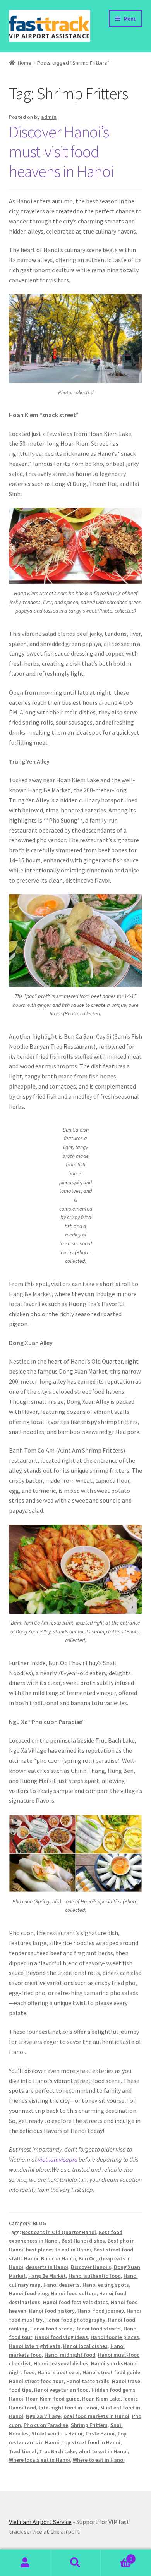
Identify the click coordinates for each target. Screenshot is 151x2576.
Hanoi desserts (62, 2285)
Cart (116, 2556)
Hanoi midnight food (70, 2355)
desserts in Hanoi (47, 2267)
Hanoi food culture (74, 2293)
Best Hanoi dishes (83, 2241)
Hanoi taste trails (88, 2381)
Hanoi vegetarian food (61, 2390)
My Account (25, 2563)
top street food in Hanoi (91, 2442)
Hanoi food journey (101, 2311)
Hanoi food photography (75, 2320)
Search (75, 2563)
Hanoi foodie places (115, 2337)
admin (49, 117)
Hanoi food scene (51, 2329)
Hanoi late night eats (35, 2346)
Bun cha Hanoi (58, 2258)
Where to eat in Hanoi (99, 2460)
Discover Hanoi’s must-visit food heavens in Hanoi (61, 151)
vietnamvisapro (58, 2159)
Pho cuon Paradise (46, 2425)
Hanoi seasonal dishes (61, 2363)
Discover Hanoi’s (91, 2267)
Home (25, 63)
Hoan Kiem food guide (53, 2399)
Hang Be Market (47, 2276)
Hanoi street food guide (111, 2372)
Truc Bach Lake (57, 2451)
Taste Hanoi (100, 2433)
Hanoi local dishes (85, 2346)
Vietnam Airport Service (40, 2522)
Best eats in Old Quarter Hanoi (59, 2232)
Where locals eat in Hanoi (39, 2460)
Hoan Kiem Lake (101, 2399)
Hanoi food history (52, 2311)
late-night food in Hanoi (68, 2408)
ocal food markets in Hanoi (96, 2416)
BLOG (39, 2223)
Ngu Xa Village (43, 2416)
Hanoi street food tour (36, 2381)
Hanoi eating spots (106, 2285)
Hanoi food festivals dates (75, 2302)
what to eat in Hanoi (103, 2451)
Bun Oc (87, 2258)
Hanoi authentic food (95, 2276)
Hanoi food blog (28, 2293)
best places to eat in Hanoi (58, 2250)
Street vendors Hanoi (57, 2433)
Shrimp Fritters (89, 2425)
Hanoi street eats (59, 2372)
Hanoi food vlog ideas (61, 2337)
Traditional (23, 2451)
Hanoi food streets (98, 2329)
